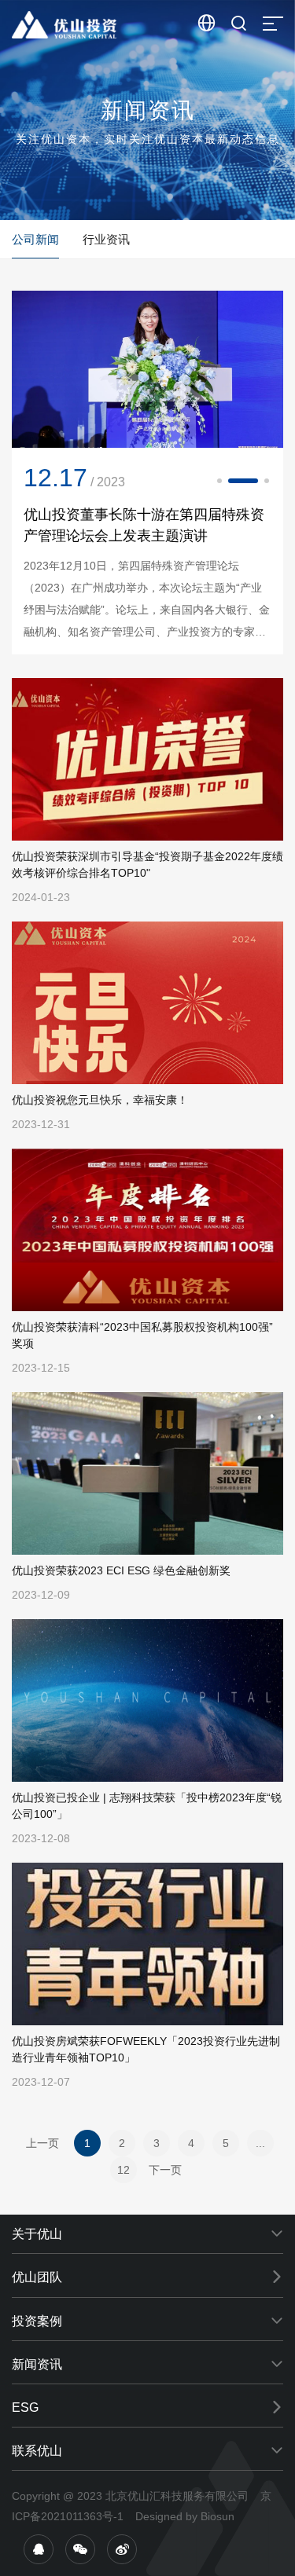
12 (124, 2170)
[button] (219, 481)
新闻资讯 (37, 2364)
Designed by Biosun (185, 2516)
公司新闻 (35, 239)
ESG (25, 2407)
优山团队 (37, 2277)
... (260, 2143)
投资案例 (37, 2321)
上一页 (42, 2143)
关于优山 (37, 2234)
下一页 (165, 2170)
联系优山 (37, 2451)
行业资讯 (106, 239)
